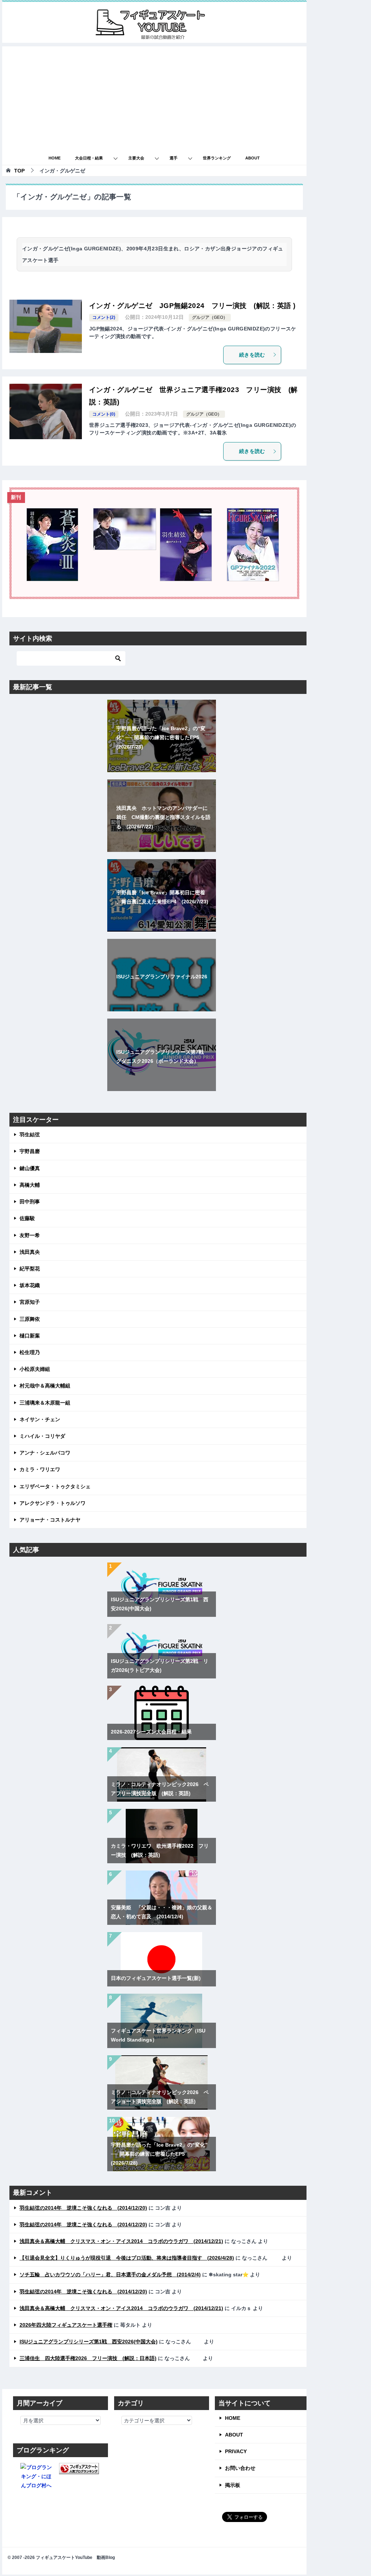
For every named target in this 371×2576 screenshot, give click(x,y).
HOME (55, 158)
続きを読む (252, 355)
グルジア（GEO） (210, 317)
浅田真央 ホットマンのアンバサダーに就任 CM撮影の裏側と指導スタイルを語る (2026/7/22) (163, 817)
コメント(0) (104, 414)
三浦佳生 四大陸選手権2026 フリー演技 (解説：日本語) (88, 2358)
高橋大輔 (30, 1185)
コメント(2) (104, 317)
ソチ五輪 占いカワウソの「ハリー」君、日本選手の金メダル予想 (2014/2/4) (110, 2275)
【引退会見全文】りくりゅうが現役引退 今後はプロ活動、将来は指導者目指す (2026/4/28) (127, 2258)
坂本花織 (30, 1285)
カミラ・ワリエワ (40, 1469)
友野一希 (30, 1235)
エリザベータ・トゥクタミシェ (55, 1486)
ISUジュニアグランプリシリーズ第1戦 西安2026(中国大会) (89, 2342)
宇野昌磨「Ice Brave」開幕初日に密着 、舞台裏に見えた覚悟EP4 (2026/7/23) (162, 897)
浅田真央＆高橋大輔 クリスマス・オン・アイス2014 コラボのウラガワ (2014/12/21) (121, 2241)
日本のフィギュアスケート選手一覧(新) (156, 1978)
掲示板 (233, 2485)
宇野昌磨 (30, 1151)
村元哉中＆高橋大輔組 (45, 1386)
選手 (174, 158)
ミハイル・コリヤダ (42, 1436)
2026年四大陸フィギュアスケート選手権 (66, 2325)
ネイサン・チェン (40, 1419)
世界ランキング (217, 158)
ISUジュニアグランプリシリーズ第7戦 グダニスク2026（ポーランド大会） (162, 1056)
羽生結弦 (30, 1135)
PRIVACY (236, 2451)
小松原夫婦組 (35, 1369)
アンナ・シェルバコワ (45, 1453)
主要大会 (136, 158)
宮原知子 (30, 1302)
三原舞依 (30, 1319)
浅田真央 (30, 1252)
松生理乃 (30, 1352)
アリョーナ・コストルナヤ (50, 1520)
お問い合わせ (240, 2468)
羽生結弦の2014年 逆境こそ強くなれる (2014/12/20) (83, 2208)
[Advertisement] (154, 97)
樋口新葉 (30, 1336)
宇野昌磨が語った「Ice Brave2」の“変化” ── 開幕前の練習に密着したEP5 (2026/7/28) (161, 737)
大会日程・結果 (89, 158)
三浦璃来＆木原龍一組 (45, 1403)
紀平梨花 (30, 1269)
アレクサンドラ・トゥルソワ (53, 1503)
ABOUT (253, 158)
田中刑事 (30, 1202)
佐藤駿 (27, 1218)
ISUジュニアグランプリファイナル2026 (162, 977)
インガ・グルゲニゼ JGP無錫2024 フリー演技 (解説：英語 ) (192, 306)
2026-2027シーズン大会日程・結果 (151, 1732)
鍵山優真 (30, 1168)
